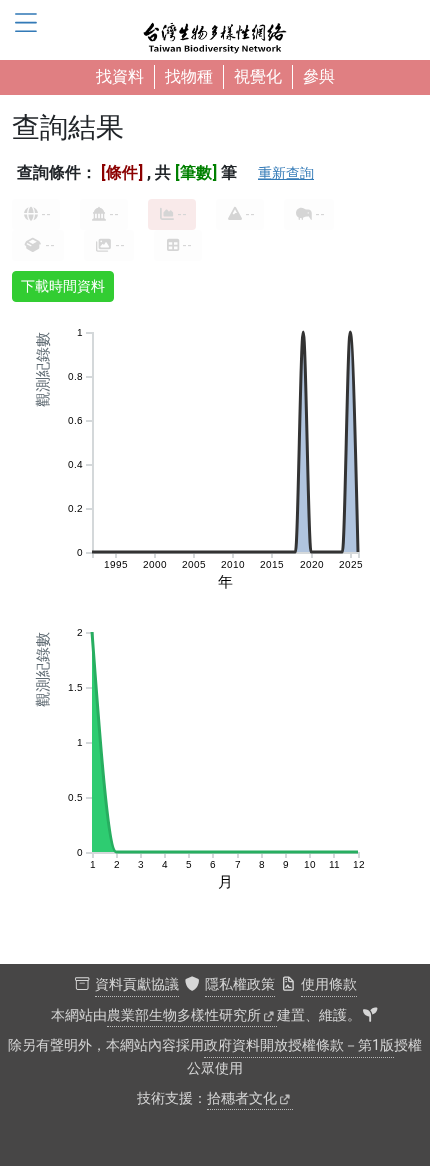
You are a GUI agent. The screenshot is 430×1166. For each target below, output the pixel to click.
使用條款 (329, 984)
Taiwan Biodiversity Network (215, 30)
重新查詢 (286, 173)
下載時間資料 (63, 286)
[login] (370, 1016)
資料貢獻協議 (137, 984)
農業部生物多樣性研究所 (184, 1015)
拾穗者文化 (242, 1098)
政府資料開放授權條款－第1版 (299, 1045)
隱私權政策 (240, 984)
